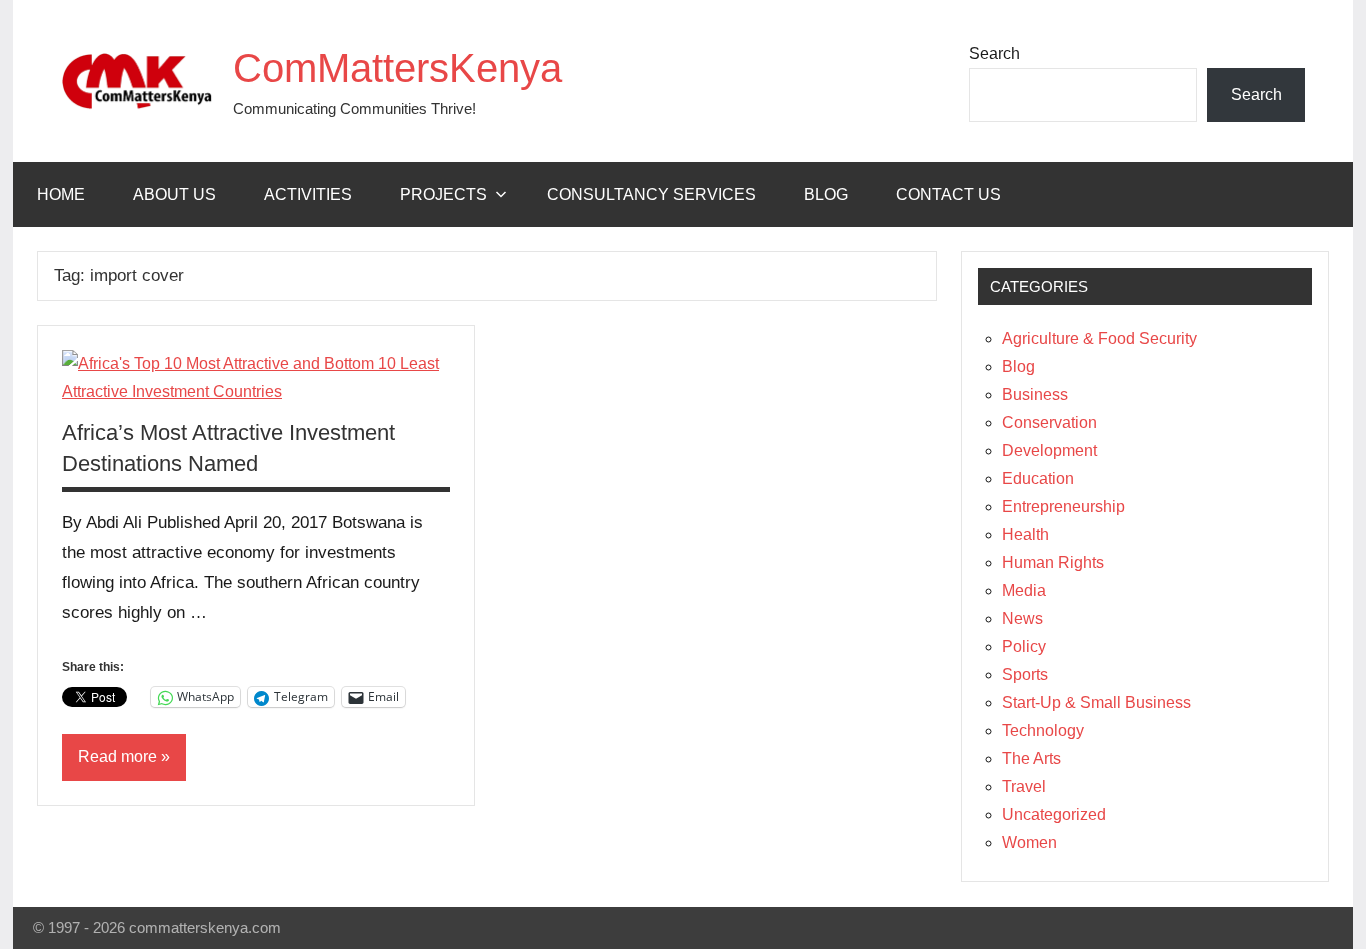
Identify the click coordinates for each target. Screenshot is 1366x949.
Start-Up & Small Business (1096, 702)
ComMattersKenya (397, 68)
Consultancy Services (651, 194)
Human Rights (1053, 562)
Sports (1025, 674)
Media (1024, 590)
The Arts (1031, 758)
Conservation (1049, 422)
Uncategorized (1054, 814)
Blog (826, 194)
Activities (308, 194)
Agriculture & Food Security (1099, 338)
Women (1029, 842)
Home (61, 194)
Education (1038, 478)
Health (1025, 534)
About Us (174, 194)
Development (1049, 450)
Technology (1043, 730)
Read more (117, 756)
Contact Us (948, 194)
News (1022, 618)
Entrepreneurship (1063, 506)
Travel (1024, 786)
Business (1035, 394)
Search (994, 53)
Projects (443, 194)
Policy (1024, 646)
